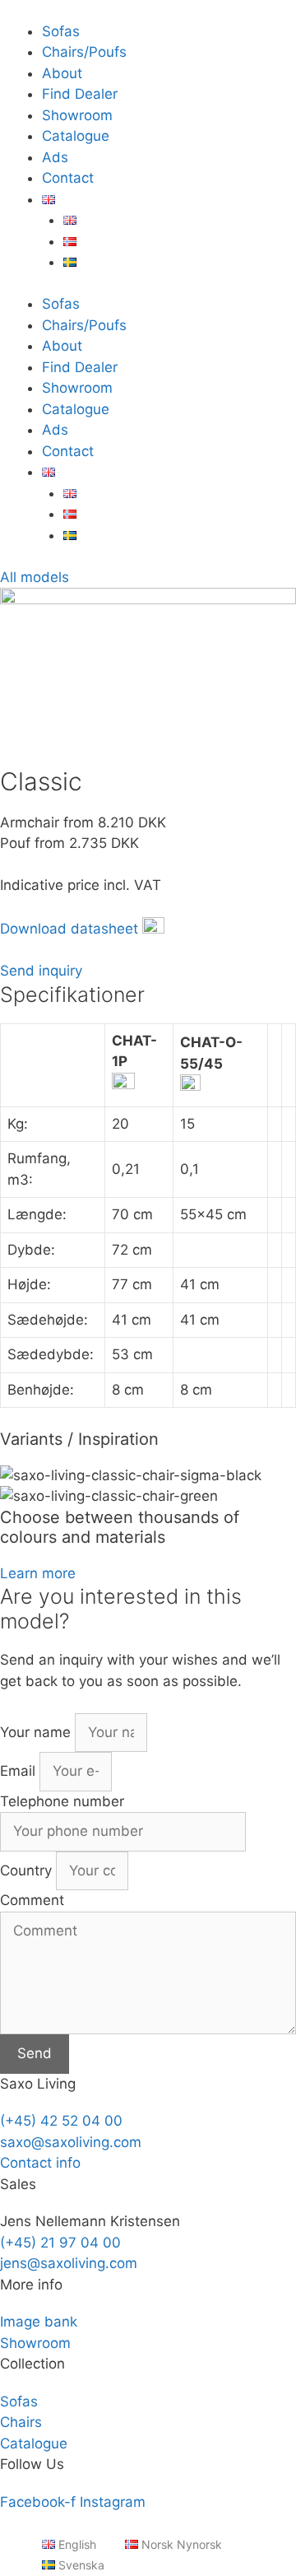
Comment (32, 1900)
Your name (37, 1732)
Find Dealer (80, 94)
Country (28, 1870)
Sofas (61, 31)
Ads (55, 157)
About (62, 73)
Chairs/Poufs (84, 52)
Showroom (77, 115)
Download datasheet (69, 929)
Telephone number (62, 1801)
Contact (68, 178)
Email (20, 1771)
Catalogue (76, 136)
